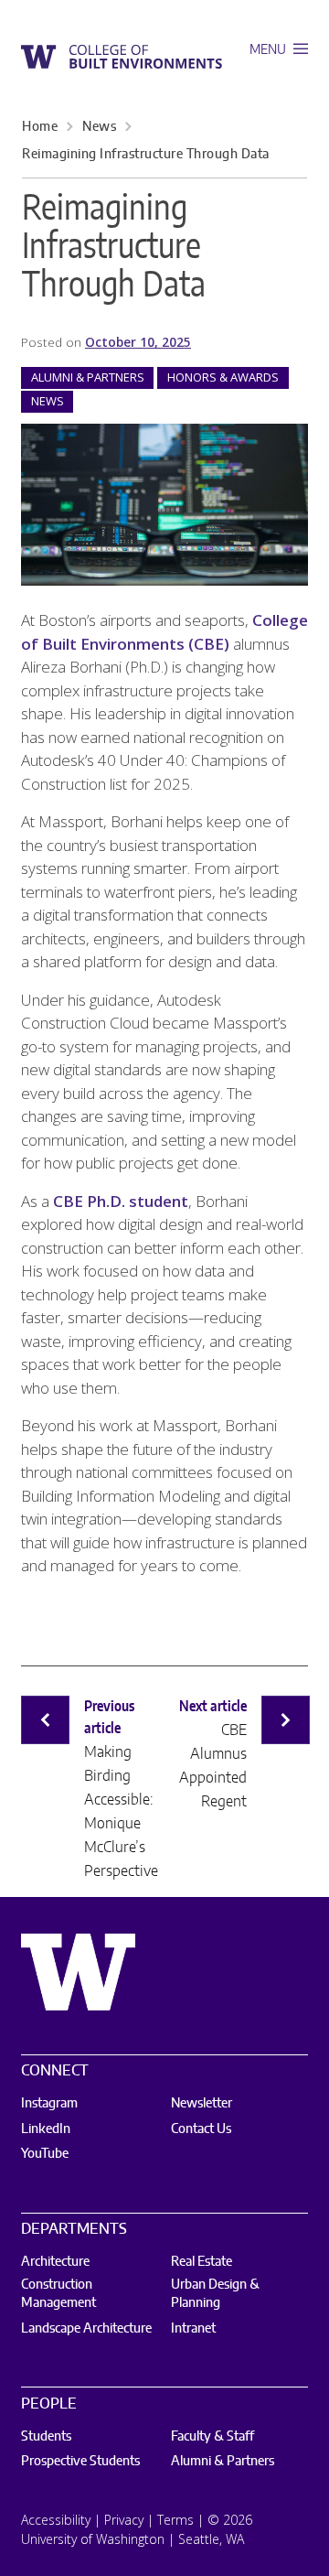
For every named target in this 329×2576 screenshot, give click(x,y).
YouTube (45, 2154)
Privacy (124, 2520)
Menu (269, 50)
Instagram (49, 2104)
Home (40, 127)
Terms (175, 2520)
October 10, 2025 (138, 342)
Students (46, 2437)
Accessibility (56, 2520)
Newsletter (202, 2104)
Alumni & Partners (88, 377)
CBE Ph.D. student (121, 1201)
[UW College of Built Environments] (122, 56)
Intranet (193, 2329)
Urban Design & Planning (215, 2294)
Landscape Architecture (86, 2329)
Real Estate (202, 2262)
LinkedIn (46, 2129)
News (99, 127)
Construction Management (58, 2294)
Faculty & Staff (212, 2437)
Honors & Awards (223, 377)
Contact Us (201, 2129)
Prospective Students (80, 2462)
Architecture (55, 2262)
